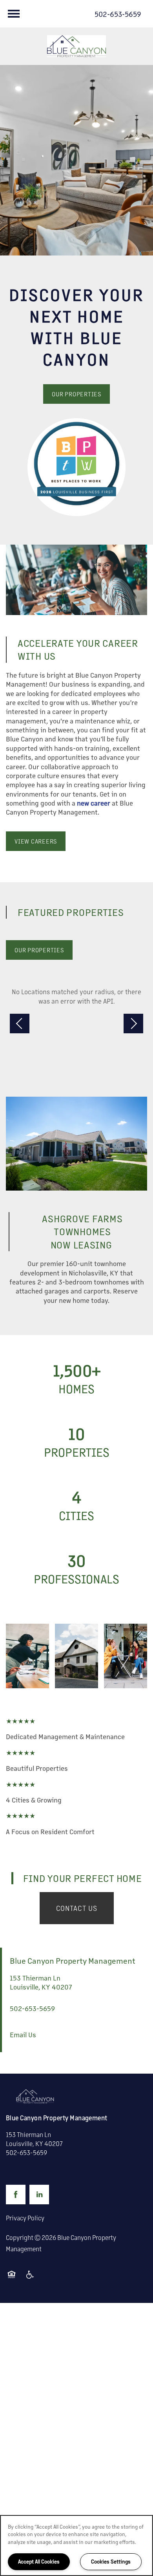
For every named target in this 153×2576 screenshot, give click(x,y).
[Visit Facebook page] (16, 2195)
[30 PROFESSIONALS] (76, 1569)
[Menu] (14, 14)
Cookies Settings (111, 2561)
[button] (76, 394)
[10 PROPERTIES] (76, 1442)
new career (94, 803)
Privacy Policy (25, 2218)
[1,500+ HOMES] (76, 1378)
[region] (76, 2545)
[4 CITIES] (76, 1505)
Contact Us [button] (77, 1908)
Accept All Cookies (39, 2561)
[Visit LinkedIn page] (39, 2195)
